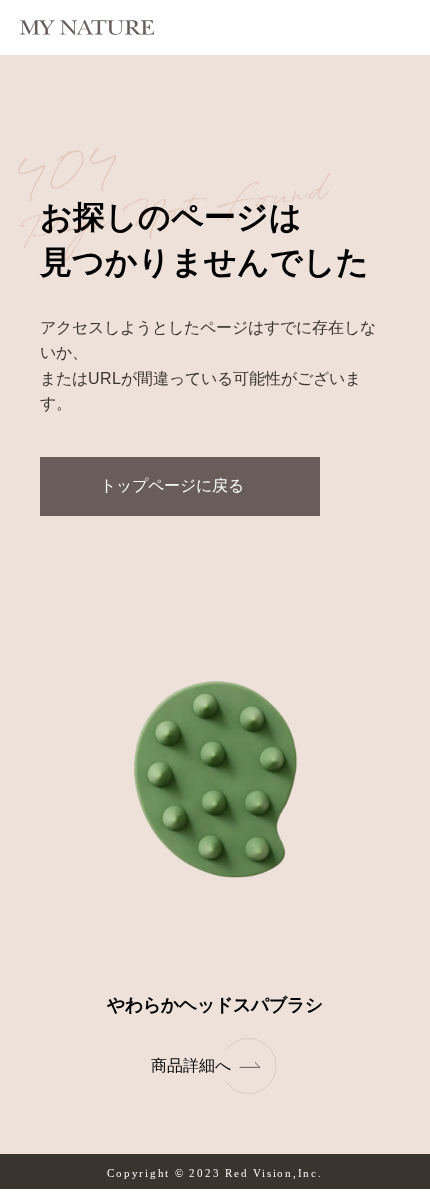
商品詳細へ (191, 1065)
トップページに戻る (172, 485)
